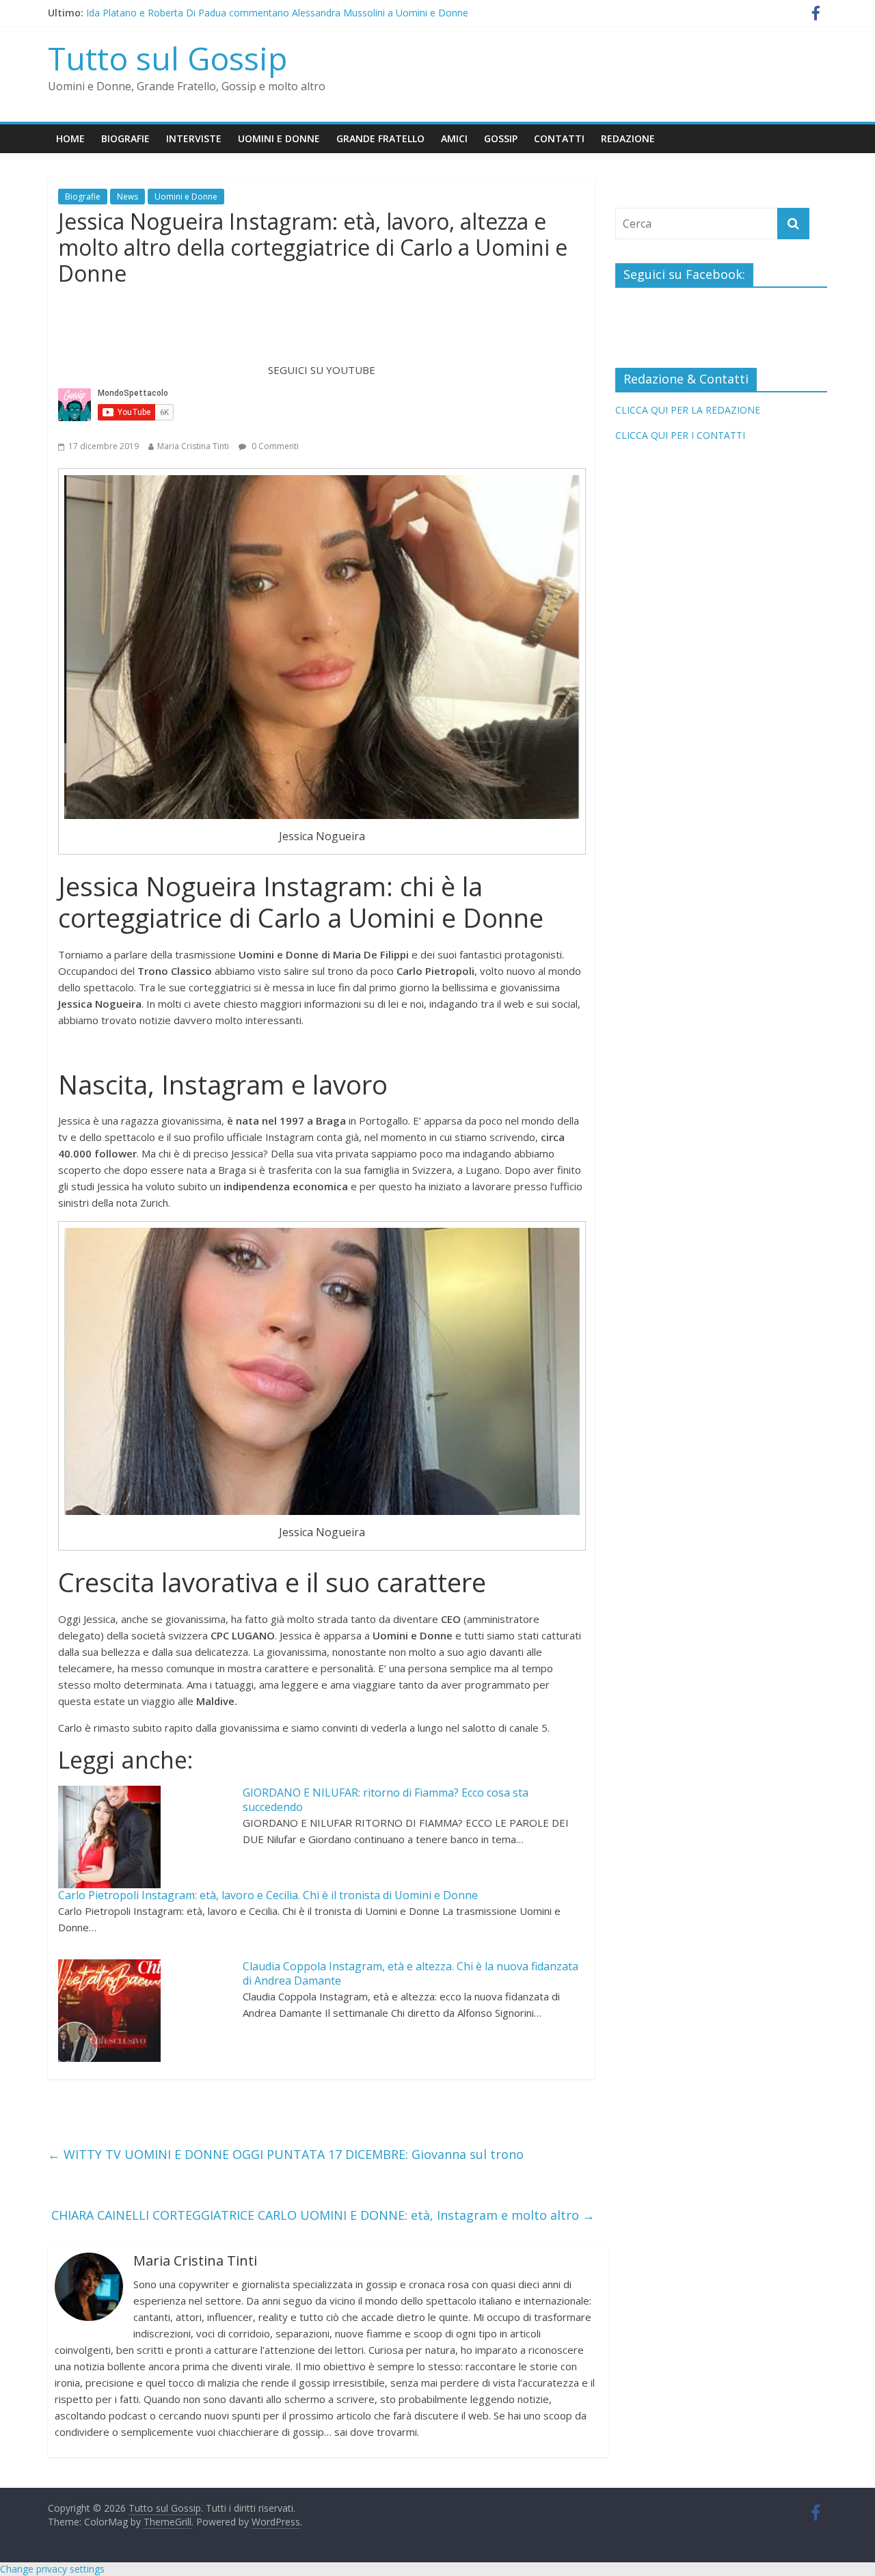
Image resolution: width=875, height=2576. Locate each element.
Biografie (125, 138)
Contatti (559, 138)
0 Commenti (274, 446)
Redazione (628, 138)
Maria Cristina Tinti (193, 446)
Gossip (501, 138)
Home (70, 138)
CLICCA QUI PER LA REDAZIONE (688, 410)
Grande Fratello (380, 138)
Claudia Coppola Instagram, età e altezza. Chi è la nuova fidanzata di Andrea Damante (410, 1973)
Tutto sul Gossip (167, 58)
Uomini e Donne (279, 138)
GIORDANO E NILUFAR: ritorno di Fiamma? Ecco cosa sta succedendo (386, 1800)
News (127, 197)
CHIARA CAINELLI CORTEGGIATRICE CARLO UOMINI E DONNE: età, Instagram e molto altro (323, 2215)
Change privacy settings (52, 2569)
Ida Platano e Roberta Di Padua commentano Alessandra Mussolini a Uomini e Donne (277, 13)
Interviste (194, 138)
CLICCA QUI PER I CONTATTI (680, 435)
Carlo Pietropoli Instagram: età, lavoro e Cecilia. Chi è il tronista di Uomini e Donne (268, 1895)
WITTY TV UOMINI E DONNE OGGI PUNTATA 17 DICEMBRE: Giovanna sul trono (286, 2154)
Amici (454, 138)
